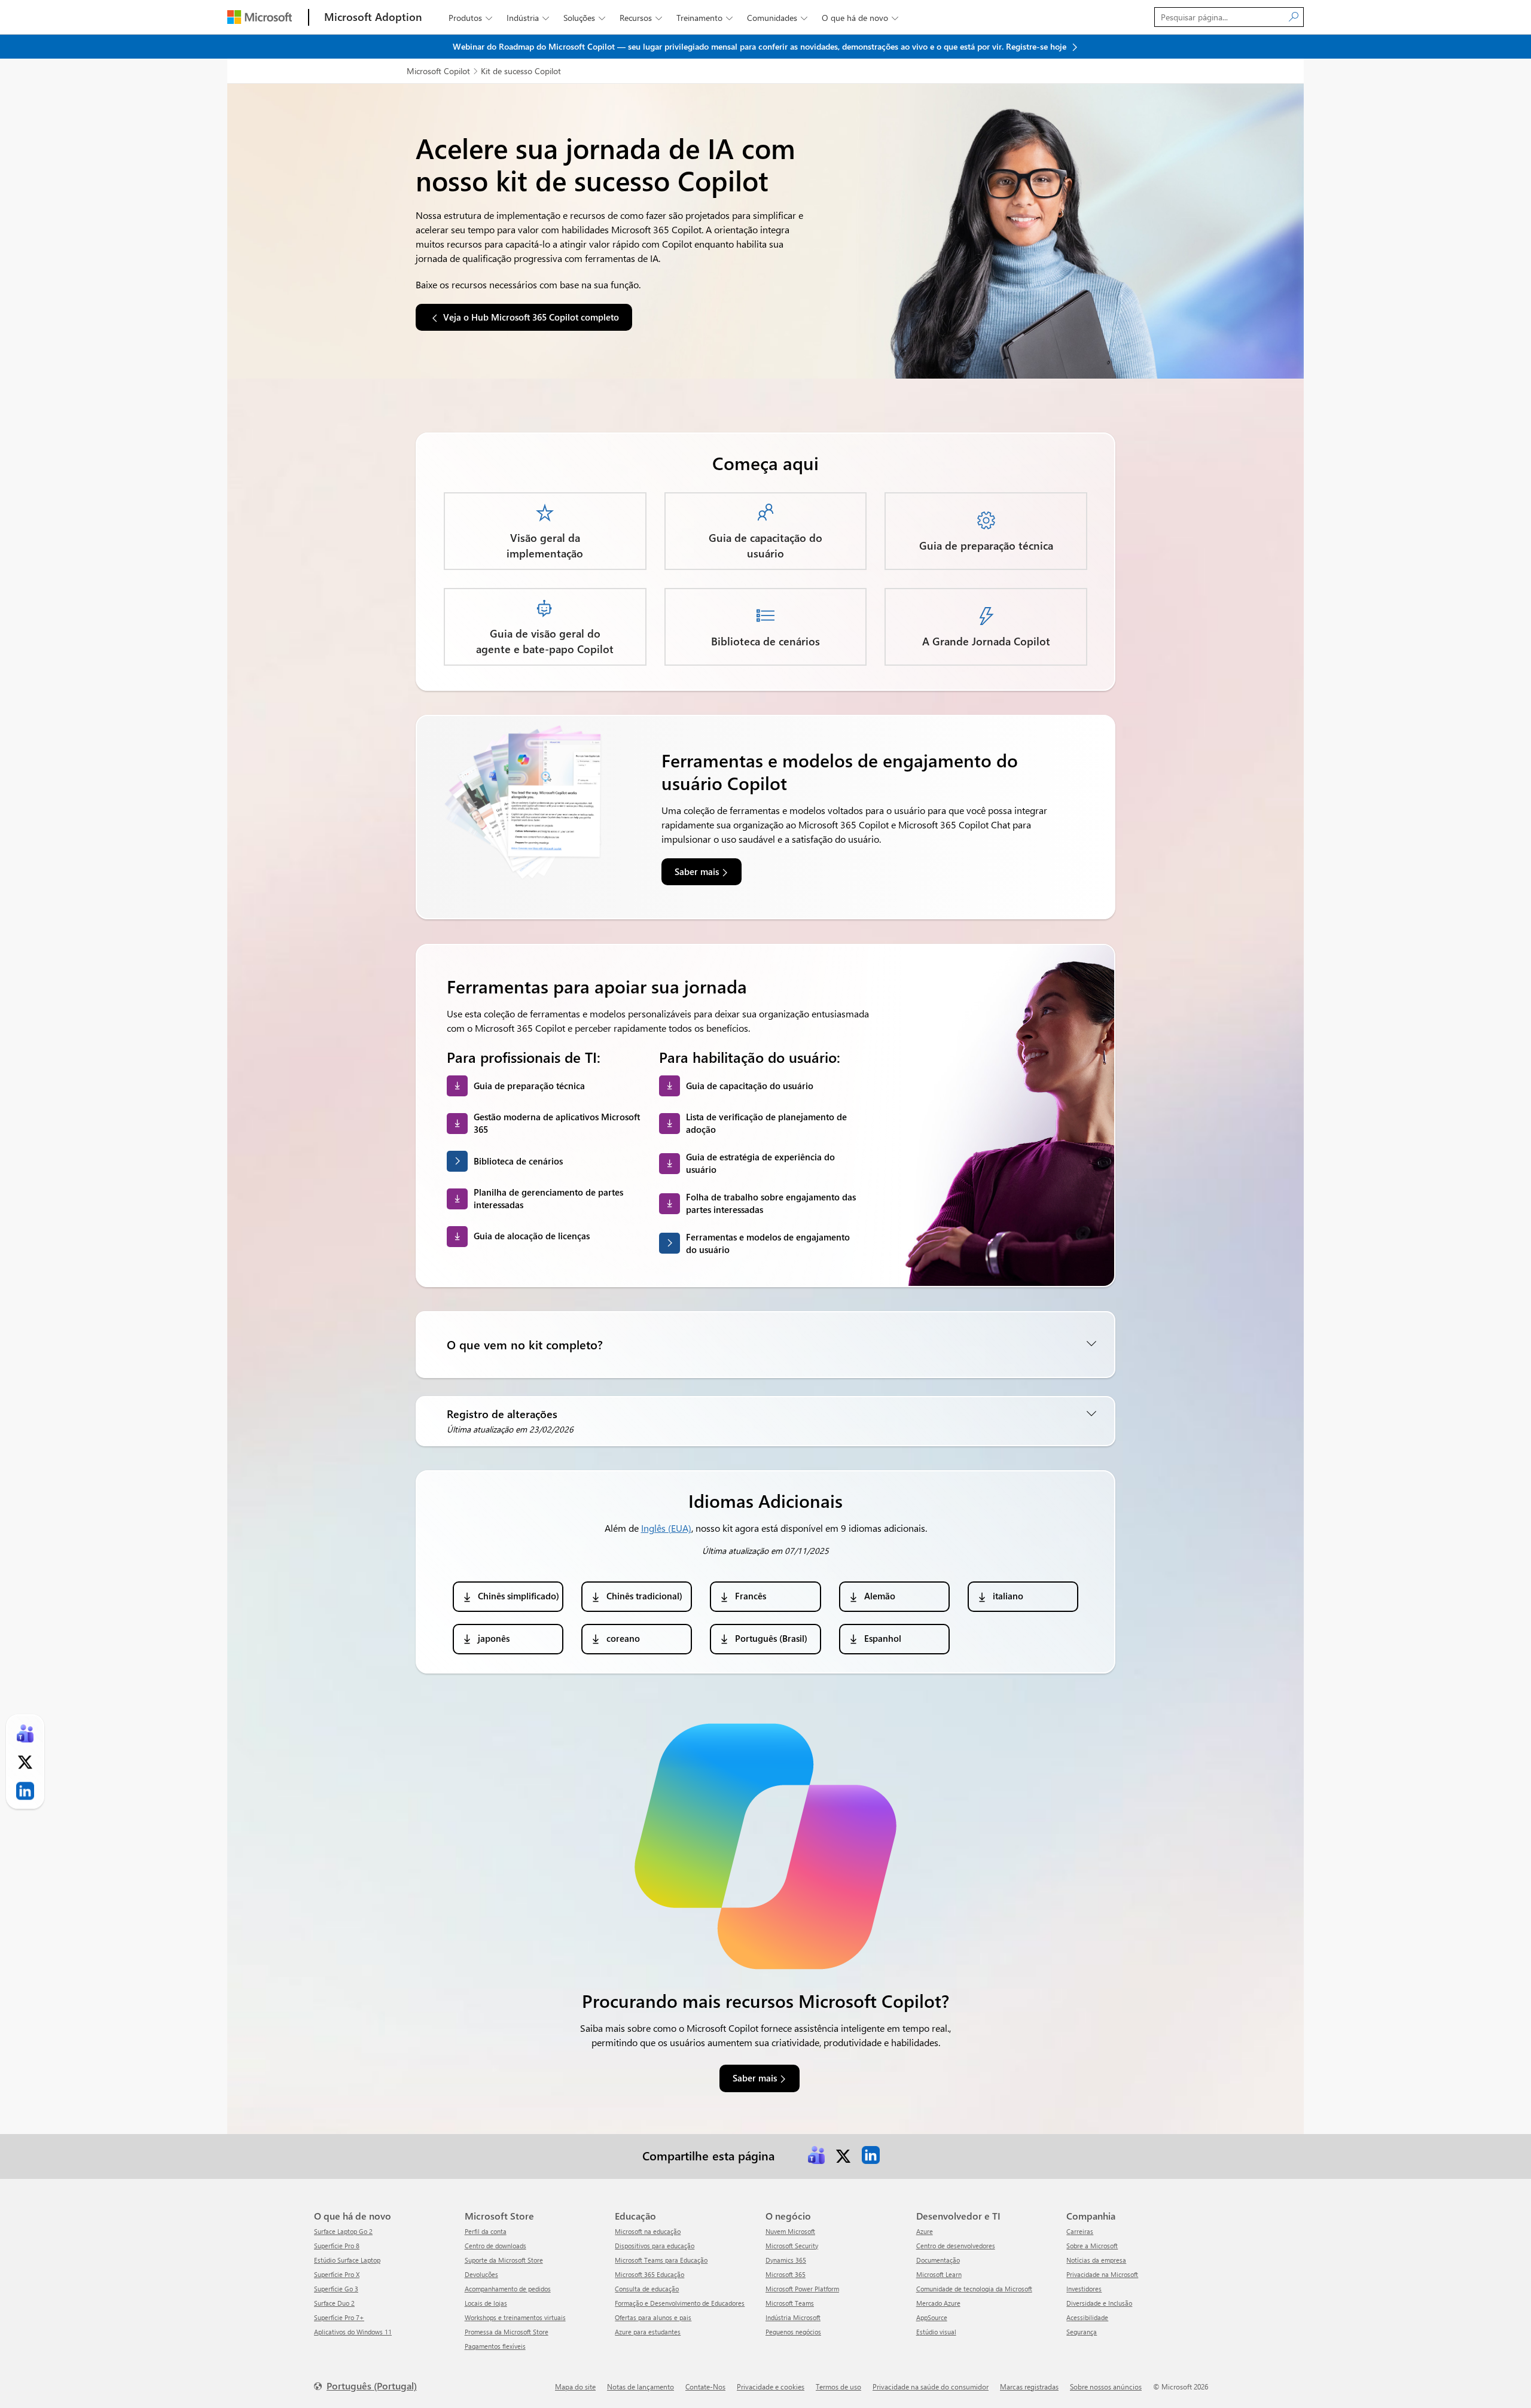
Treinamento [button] (704, 18)
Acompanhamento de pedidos (508, 2289)
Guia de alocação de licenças (532, 1236)
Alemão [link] (880, 1596)
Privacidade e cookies (771, 2386)
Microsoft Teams (790, 2303)
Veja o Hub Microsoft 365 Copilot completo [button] (531, 317)
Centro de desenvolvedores (956, 2246)
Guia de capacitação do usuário (750, 1086)
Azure (925, 2231)
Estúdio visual (936, 2332)
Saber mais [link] (697, 871)
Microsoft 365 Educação (649, 2274)
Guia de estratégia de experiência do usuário (760, 1163)
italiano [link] (1008, 1596)
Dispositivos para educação (655, 2246)
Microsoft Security (792, 2246)
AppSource (932, 2317)
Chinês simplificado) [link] (519, 1596)
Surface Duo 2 (334, 2303)
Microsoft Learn (939, 2274)
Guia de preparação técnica (529, 1086)
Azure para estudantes (648, 2332)
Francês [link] (751, 1596)
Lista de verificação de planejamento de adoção (766, 1123)
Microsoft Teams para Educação (661, 2260)
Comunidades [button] (777, 18)
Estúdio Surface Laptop (347, 2260)
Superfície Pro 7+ (339, 2317)
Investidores (1084, 2289)
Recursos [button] (641, 18)
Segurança (1082, 2332)
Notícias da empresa (1096, 2260)
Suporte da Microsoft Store (504, 2260)
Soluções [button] (584, 18)
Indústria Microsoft (793, 2317)
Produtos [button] (470, 18)
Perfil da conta (486, 2231)
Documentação (938, 2260)
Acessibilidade (1087, 2317)
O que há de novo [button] (860, 18)
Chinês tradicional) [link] (644, 1596)
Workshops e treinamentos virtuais (515, 2317)
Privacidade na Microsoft (1102, 2274)
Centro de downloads (495, 2246)
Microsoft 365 (786, 2274)
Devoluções (481, 2274)
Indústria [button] (528, 18)
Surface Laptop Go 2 (343, 2231)
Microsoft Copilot (438, 71)
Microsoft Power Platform (802, 2289)
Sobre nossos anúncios (1106, 2386)
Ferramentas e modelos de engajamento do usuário (768, 1243)
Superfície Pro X (337, 2274)
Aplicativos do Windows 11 (353, 2332)
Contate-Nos (705, 2386)
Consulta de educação (647, 2289)
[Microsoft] (260, 17)
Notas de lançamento (641, 2386)
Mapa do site (575, 2386)
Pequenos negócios (793, 2332)
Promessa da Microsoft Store (507, 2332)
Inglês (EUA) (666, 1528)
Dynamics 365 (786, 2260)
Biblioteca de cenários (518, 1161)
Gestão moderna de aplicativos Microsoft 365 (557, 1123)
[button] (765, 1345)
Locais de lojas (486, 2303)
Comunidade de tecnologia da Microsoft (974, 2289)
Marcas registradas (1029, 2386)
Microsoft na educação (648, 2231)
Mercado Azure (938, 2303)
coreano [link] (623, 1638)
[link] (816, 2155)
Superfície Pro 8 (337, 2246)
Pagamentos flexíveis (495, 2346)
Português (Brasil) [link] (771, 1638)
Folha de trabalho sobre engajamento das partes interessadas (771, 1203)
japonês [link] (494, 1638)
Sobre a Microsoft (1092, 2246)
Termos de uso (838, 2386)
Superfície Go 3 (336, 2289)
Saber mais (755, 2078)
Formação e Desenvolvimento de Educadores (680, 2303)
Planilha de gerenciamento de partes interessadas (548, 1198)
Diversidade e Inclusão (1099, 2303)
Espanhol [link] (883, 1638)
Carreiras (1080, 2231)
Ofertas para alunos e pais (653, 2317)
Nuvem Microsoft (790, 2231)
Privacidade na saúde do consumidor (931, 2386)
